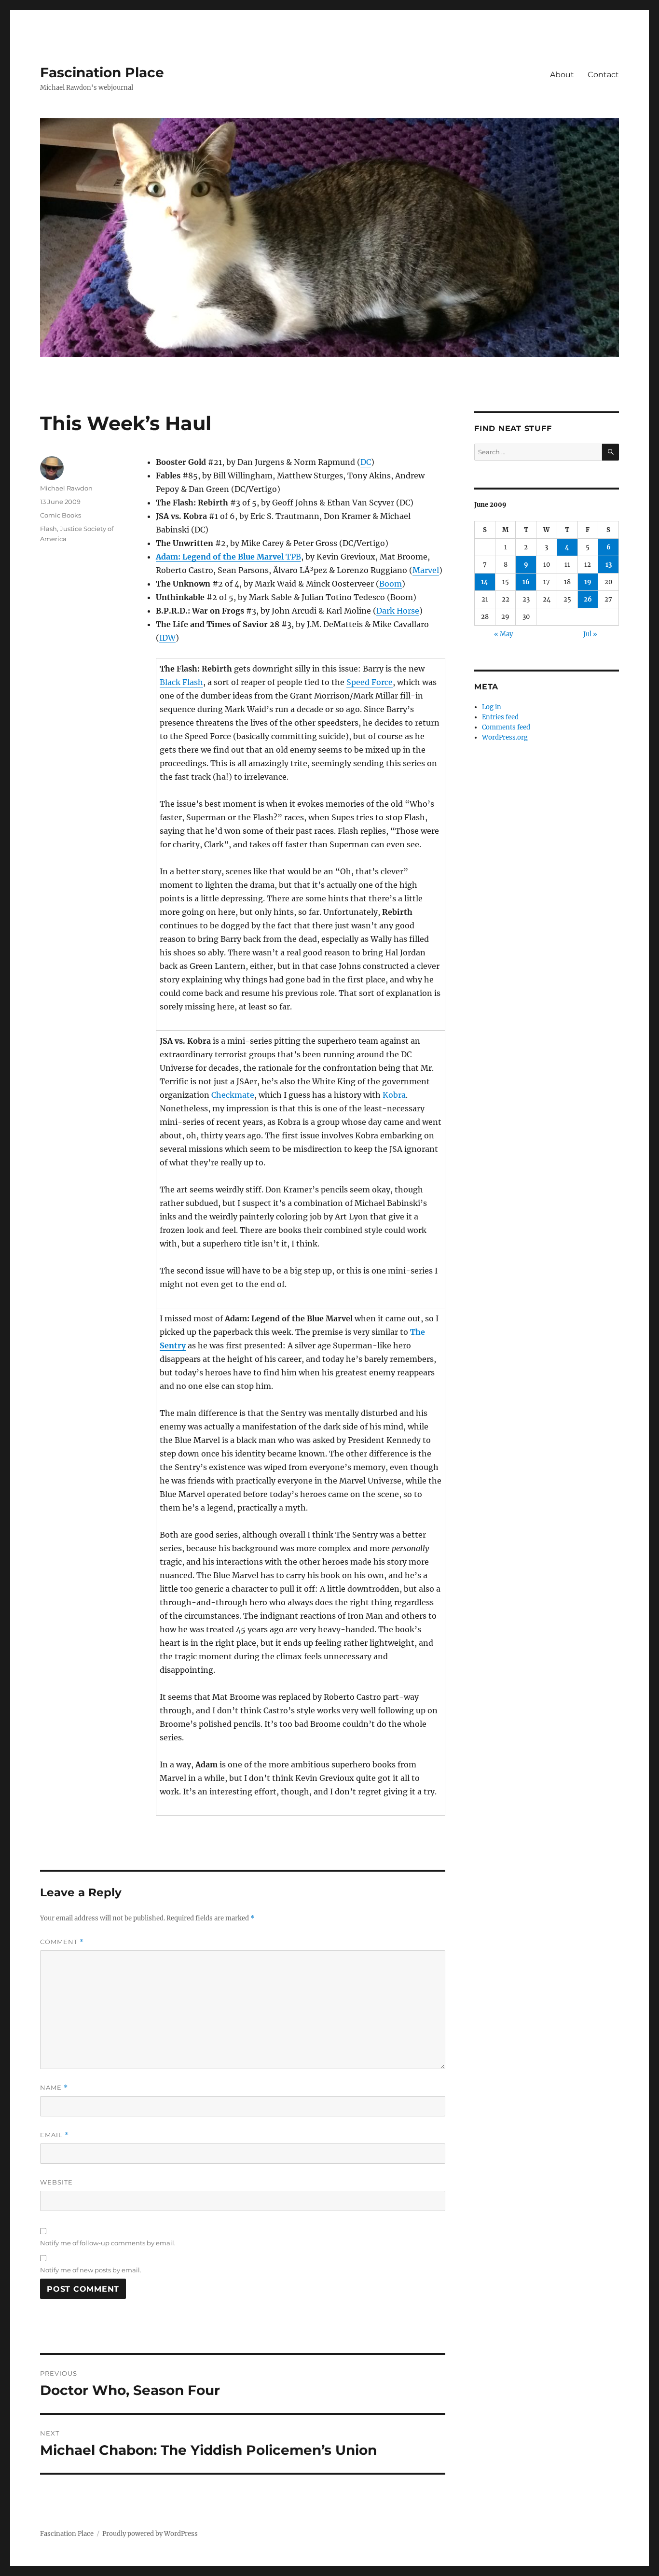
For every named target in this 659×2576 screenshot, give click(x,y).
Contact (603, 75)
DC (366, 462)
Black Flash (181, 682)
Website (56, 2182)
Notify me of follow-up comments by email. (108, 2243)
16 (526, 582)
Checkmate (233, 1095)
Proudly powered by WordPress (150, 2534)
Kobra (394, 1095)
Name (54, 2088)
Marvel (426, 570)
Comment (62, 1942)
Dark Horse (398, 611)
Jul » (590, 634)
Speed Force (370, 682)
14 (485, 582)
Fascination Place (102, 72)
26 (588, 599)
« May (503, 634)
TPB (228, 557)
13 (609, 565)
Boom (391, 584)
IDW (167, 638)
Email (55, 2135)
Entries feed (500, 717)
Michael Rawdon (66, 488)
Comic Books (61, 515)
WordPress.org (505, 737)
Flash (48, 529)
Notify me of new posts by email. (91, 2270)
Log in (492, 707)
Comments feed (506, 727)
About (562, 75)
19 (588, 582)
